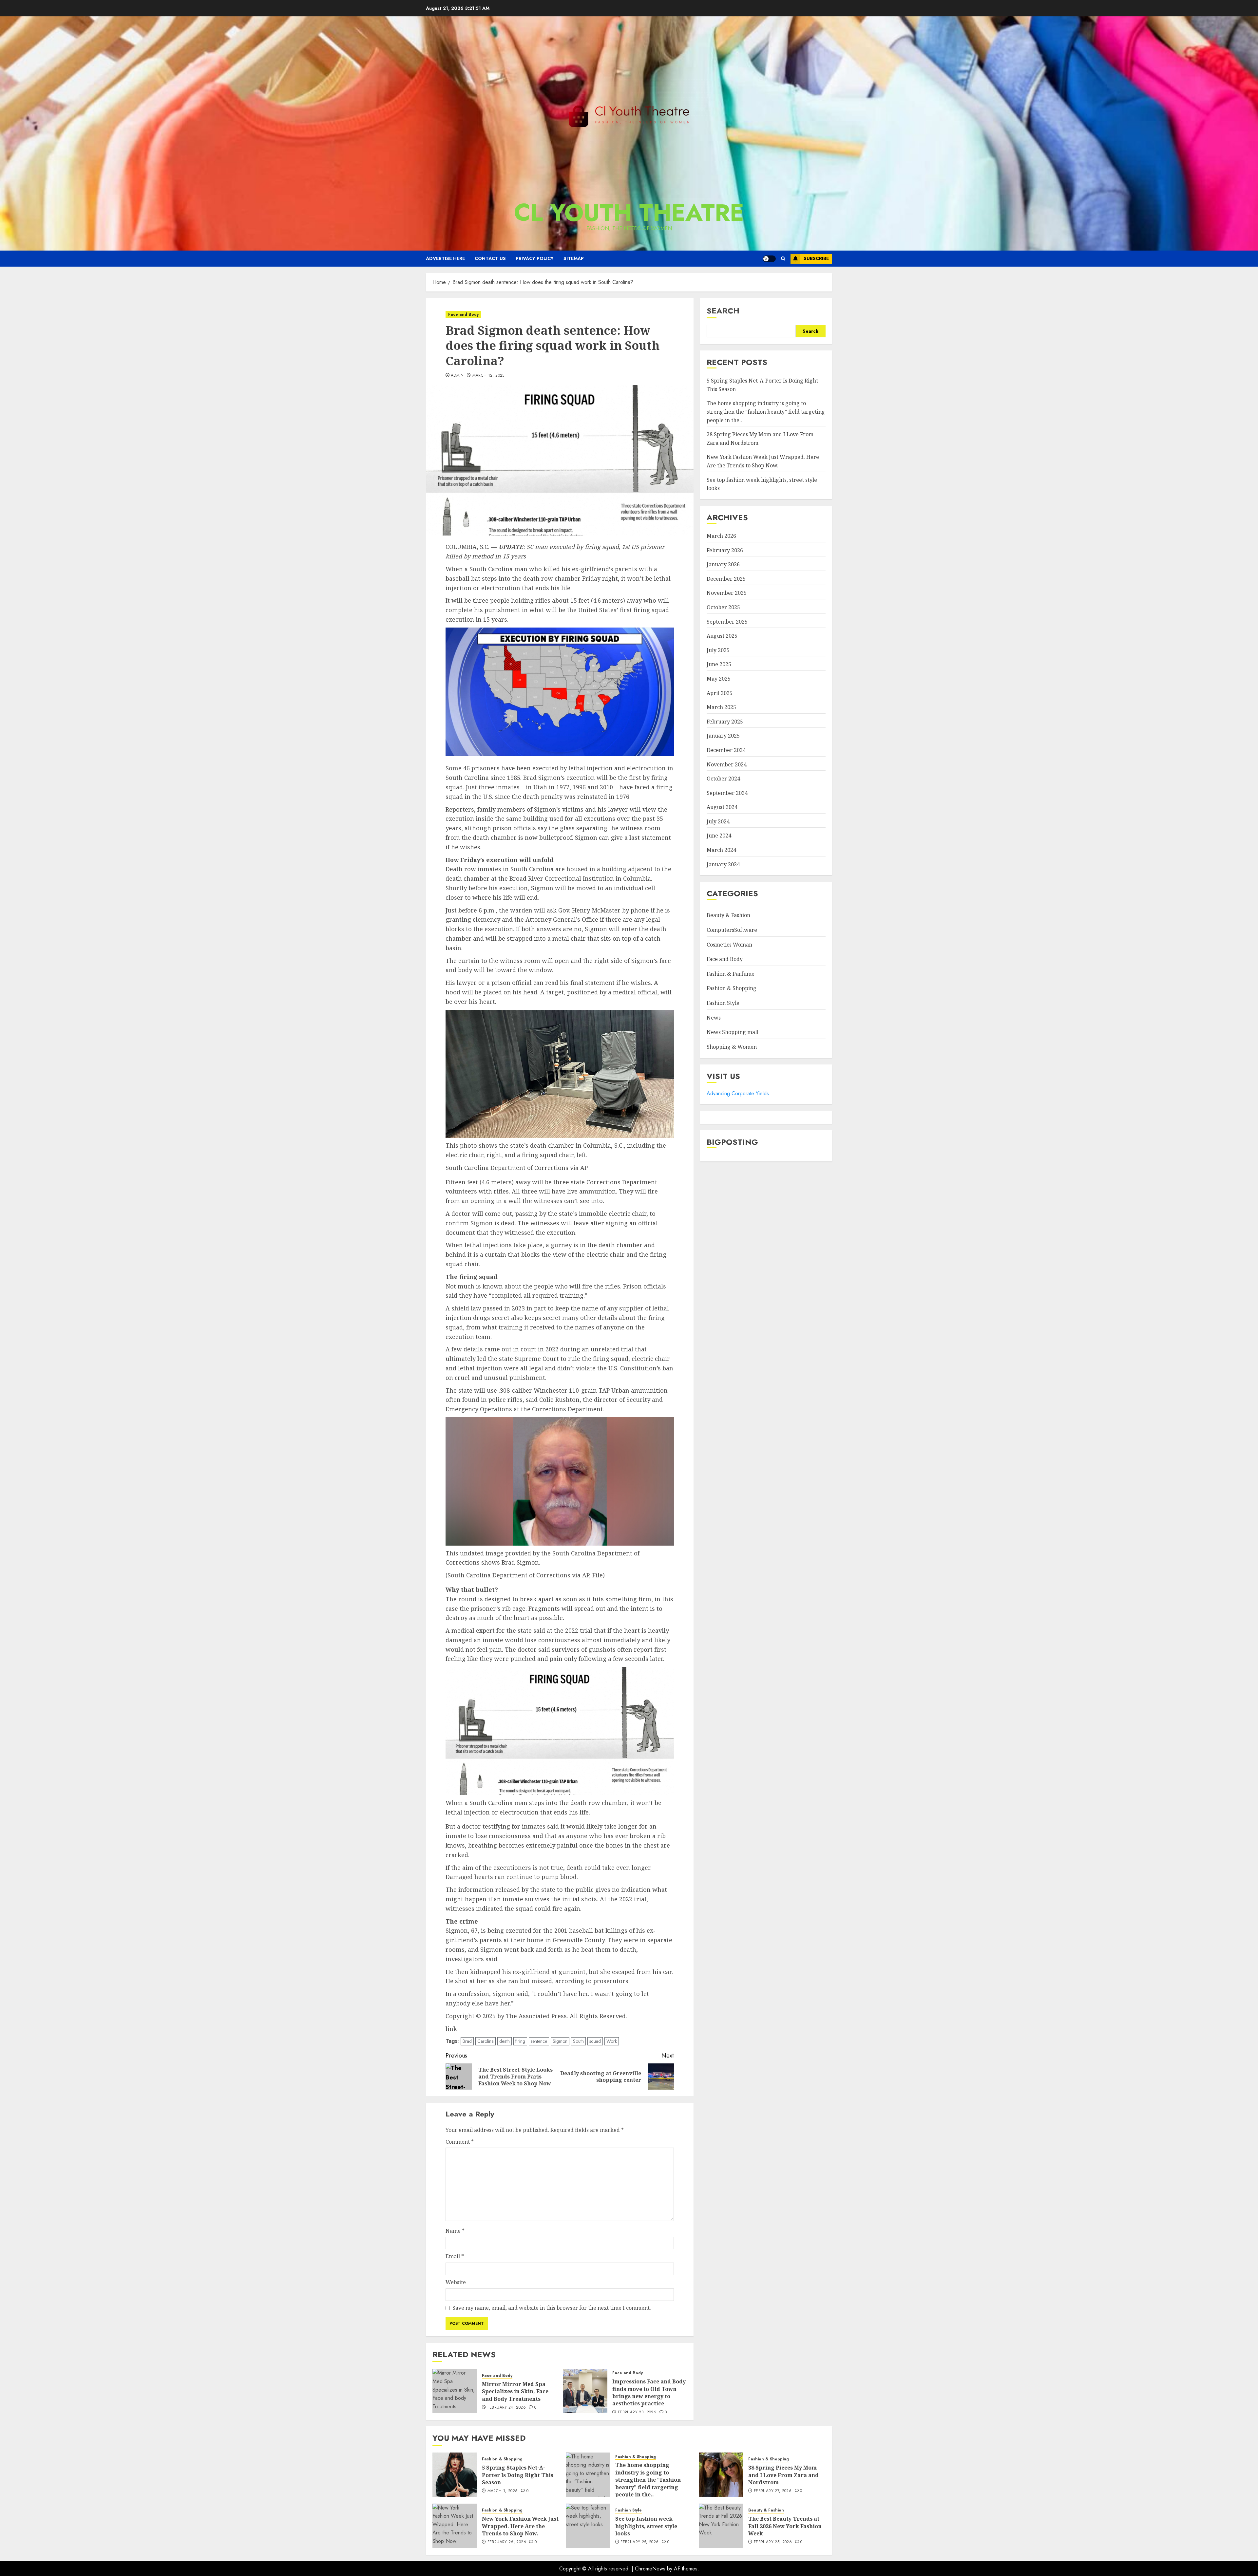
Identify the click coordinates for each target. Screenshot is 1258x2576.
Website (456, 2282)
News (714, 1018)
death (505, 2041)
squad (595, 2041)
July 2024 (718, 821)
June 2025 (719, 664)
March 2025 (721, 707)
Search (723, 311)
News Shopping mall (733, 1032)
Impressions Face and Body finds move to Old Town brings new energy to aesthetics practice (649, 2392)
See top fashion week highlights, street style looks (646, 2526)
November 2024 (727, 764)
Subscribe (816, 258)
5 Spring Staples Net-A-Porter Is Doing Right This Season (518, 2475)
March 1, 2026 (503, 2491)
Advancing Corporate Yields (738, 1093)
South (578, 2041)
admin (457, 376)
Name (455, 2231)
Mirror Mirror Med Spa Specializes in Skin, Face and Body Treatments (515, 2391)
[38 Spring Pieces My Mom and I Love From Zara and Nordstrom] (721, 2475)
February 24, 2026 (507, 2408)
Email (455, 2256)
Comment (460, 2142)
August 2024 (722, 807)
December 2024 (726, 750)
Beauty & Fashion (728, 915)
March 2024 (721, 850)
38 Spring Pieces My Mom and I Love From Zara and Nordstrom (783, 2475)
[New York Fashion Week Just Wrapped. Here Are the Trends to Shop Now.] (455, 2526)
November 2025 (727, 593)
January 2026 (723, 564)
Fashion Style (723, 1003)
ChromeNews (650, 2569)
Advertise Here (445, 258)
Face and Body (463, 314)
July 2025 (718, 650)
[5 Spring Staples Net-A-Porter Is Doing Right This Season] (455, 2475)
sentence (539, 2041)
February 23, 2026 (637, 2413)
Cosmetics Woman (729, 945)
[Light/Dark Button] (769, 259)
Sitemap (574, 258)
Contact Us (490, 258)
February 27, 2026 (773, 2491)
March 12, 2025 (488, 376)
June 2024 (719, 836)
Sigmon (560, 2041)
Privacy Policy (535, 258)
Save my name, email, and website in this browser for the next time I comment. (552, 2308)
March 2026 (721, 536)
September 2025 (727, 622)
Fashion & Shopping (732, 988)
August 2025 (722, 636)
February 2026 (725, 550)
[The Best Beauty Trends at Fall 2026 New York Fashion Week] (721, 2526)
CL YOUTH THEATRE (629, 213)
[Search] (783, 259)
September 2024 (727, 793)
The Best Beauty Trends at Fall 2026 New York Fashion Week (785, 2526)
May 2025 (719, 679)
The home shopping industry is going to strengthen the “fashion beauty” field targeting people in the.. (766, 412)
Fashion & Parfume (731, 974)
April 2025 (720, 693)
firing (520, 2041)
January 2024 (723, 864)
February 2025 (725, 722)
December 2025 (726, 579)
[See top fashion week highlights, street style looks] (588, 2526)
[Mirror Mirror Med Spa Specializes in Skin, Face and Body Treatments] (455, 2391)
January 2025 (723, 736)
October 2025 (723, 607)
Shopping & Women (732, 1047)
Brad (467, 2041)
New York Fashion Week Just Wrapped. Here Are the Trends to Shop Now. (520, 2526)
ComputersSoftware (732, 930)
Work (612, 2041)
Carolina (486, 2041)
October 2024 (723, 779)
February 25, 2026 (639, 2542)
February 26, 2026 (507, 2542)
